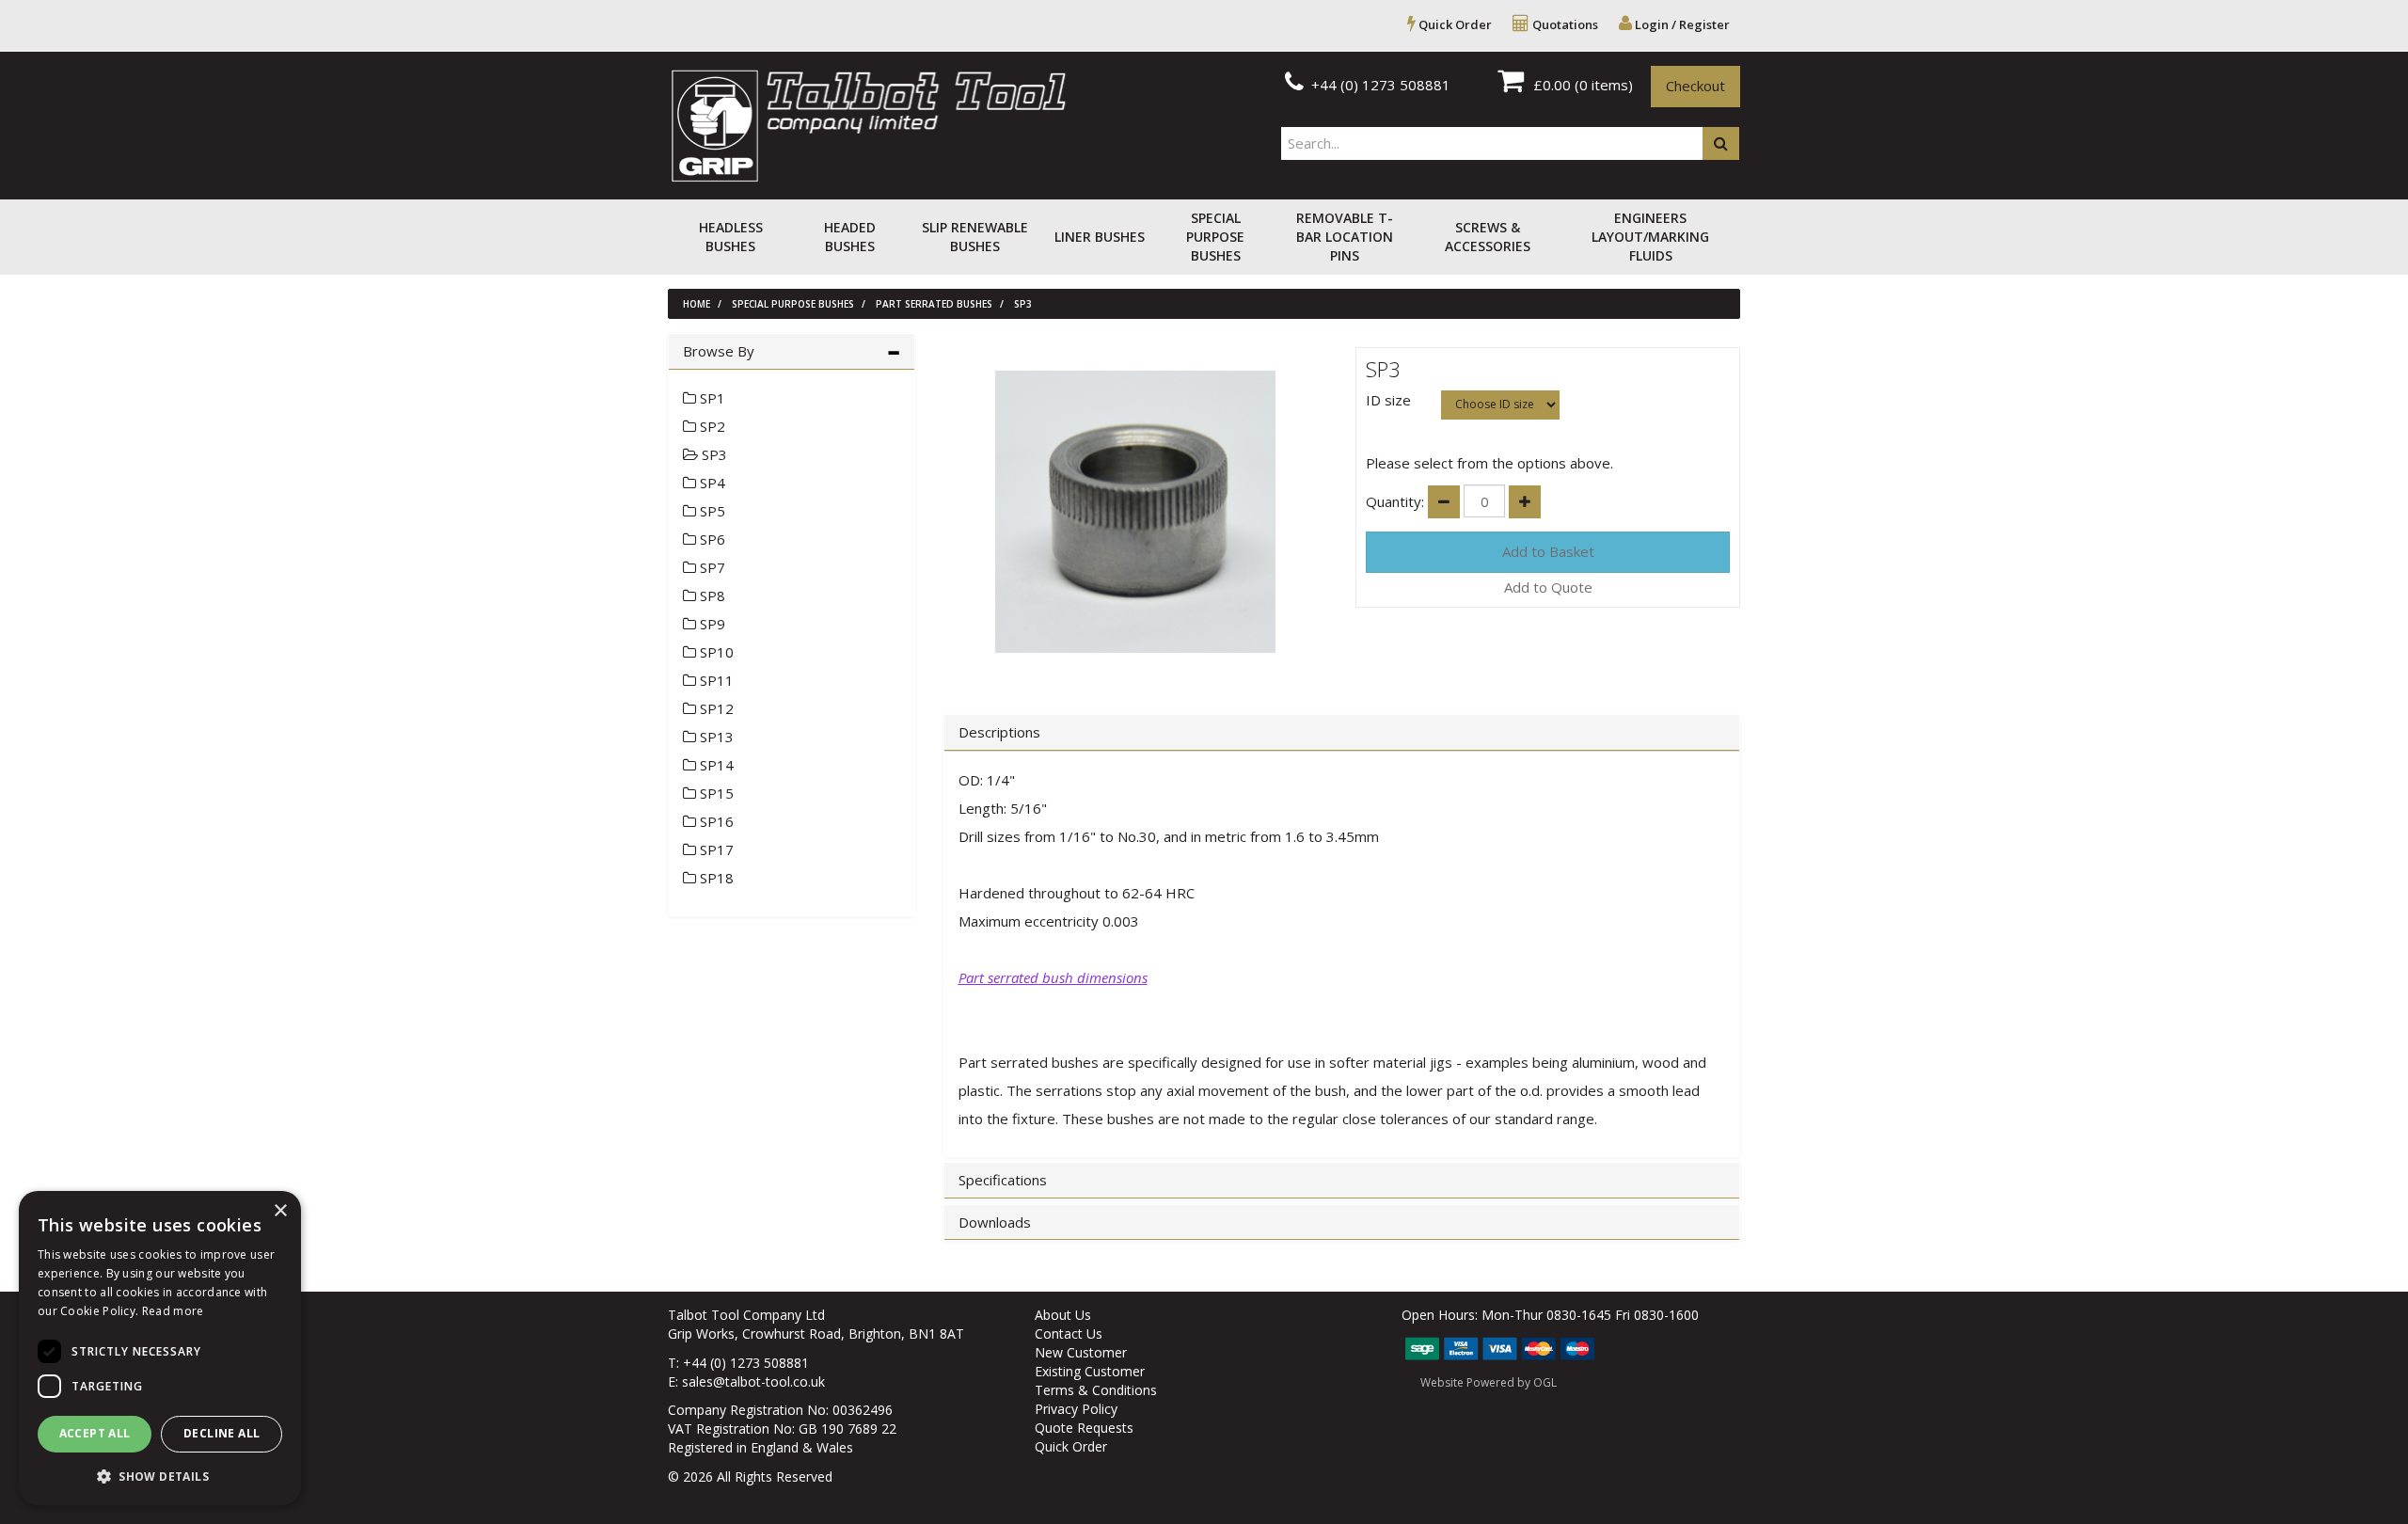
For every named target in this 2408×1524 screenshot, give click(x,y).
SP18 (715, 878)
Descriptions (999, 732)
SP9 (711, 624)
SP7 (711, 567)
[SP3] (1136, 512)
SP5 (711, 511)
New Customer (1081, 1352)
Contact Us (1069, 1333)
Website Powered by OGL (1489, 1382)
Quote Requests (1084, 1428)
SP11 (715, 680)
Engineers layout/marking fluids (1650, 237)
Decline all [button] (222, 1433)
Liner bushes (1100, 237)
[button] (160, 1476)
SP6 (711, 539)
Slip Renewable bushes (975, 237)
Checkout (1695, 86)
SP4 (711, 483)
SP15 (715, 793)
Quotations (1564, 24)
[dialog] (160, 1348)
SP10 (715, 652)
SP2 (711, 426)
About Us (1063, 1315)
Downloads (995, 1222)
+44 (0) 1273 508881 (1379, 85)
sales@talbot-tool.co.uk (753, 1381)
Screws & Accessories (1488, 237)
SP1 (711, 398)
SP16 (715, 821)
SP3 (1023, 304)
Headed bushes (850, 237)
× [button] (280, 1211)
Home (697, 304)
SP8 (711, 595)
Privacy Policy (1076, 1409)
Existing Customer (1090, 1371)
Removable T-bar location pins (1345, 237)
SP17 (715, 849)
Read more (173, 1311)
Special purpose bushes (1215, 237)
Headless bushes (731, 237)
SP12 (715, 708)
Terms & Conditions (1096, 1390)
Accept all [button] (95, 1433)
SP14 (715, 765)
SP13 (715, 737)
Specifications (1003, 1180)
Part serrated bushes (934, 304)
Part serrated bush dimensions (1053, 977)
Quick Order (1454, 24)
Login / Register (1681, 24)
